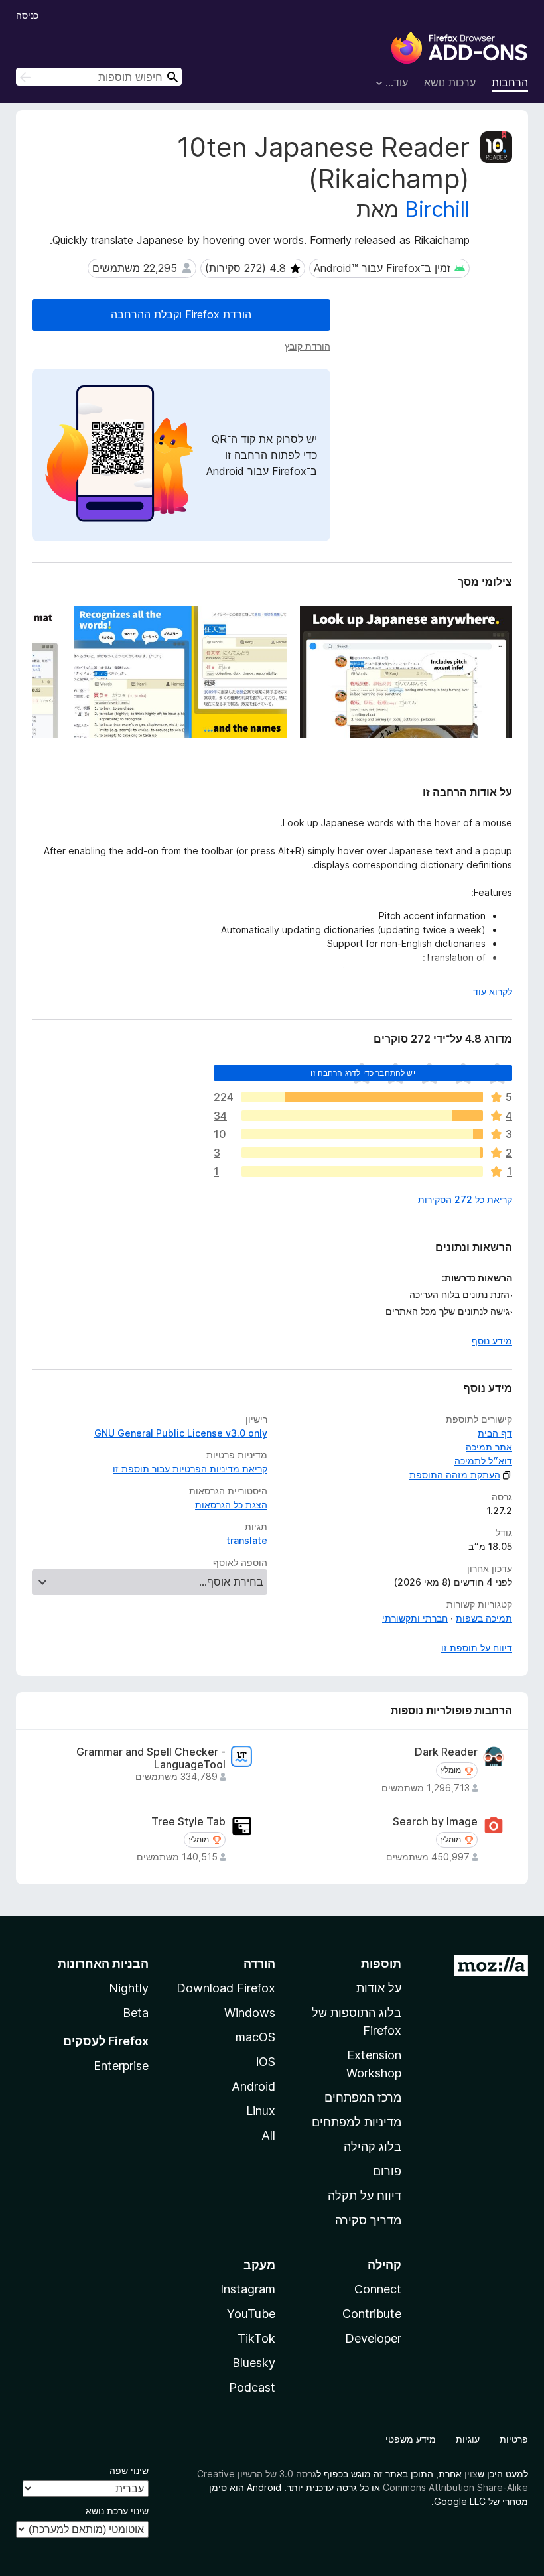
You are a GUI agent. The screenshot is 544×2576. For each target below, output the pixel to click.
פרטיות (514, 2439)
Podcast (252, 2387)
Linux (261, 2111)
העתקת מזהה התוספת (455, 1475)
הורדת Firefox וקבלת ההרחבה (181, 314)
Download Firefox (226, 1988)
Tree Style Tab (188, 1822)
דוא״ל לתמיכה (483, 1461)
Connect (378, 2289)
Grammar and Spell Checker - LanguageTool (151, 1758)
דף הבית (495, 1433)
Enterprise (121, 2066)
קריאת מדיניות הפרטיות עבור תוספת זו (190, 1469)
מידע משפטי (411, 2439)
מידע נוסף (492, 1341)
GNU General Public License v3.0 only (181, 1433)
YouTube (251, 2314)
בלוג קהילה (373, 2147)
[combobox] (99, 77)
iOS (266, 2062)
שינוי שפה (129, 2470)
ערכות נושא (450, 82)
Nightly (129, 1988)
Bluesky (254, 2363)
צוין (471, 2474)
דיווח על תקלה (365, 2196)
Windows (250, 2013)
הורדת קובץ (307, 346)
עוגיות (468, 2439)
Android (253, 2086)
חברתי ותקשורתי (415, 1618)
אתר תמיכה (489, 1447)
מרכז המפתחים (363, 2097)
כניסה (27, 15)
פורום (387, 2171)
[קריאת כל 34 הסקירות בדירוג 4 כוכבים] (362, 1116)
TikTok (256, 2338)
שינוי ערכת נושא (117, 2511)
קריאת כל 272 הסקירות (465, 1199)
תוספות (381, 1964)
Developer (373, 2338)
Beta (136, 2013)
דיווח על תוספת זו (477, 1648)
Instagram (248, 2289)
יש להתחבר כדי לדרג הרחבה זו (363, 1073)
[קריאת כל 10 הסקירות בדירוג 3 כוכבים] (362, 1134)
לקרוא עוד (493, 991)
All (268, 2135)
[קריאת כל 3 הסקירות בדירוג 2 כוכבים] (362, 1153)
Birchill (437, 209)
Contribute (372, 2314)
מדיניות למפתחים (357, 2122)
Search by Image (435, 1822)
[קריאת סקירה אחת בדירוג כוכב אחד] (362, 1171)
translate (247, 1540)
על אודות (379, 1988)
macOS (255, 2037)
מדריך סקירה (368, 2220)
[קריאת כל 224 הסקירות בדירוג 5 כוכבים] (362, 1097)
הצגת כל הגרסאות (231, 1505)
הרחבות (510, 82)
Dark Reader (446, 1752)
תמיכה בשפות (484, 1618)
